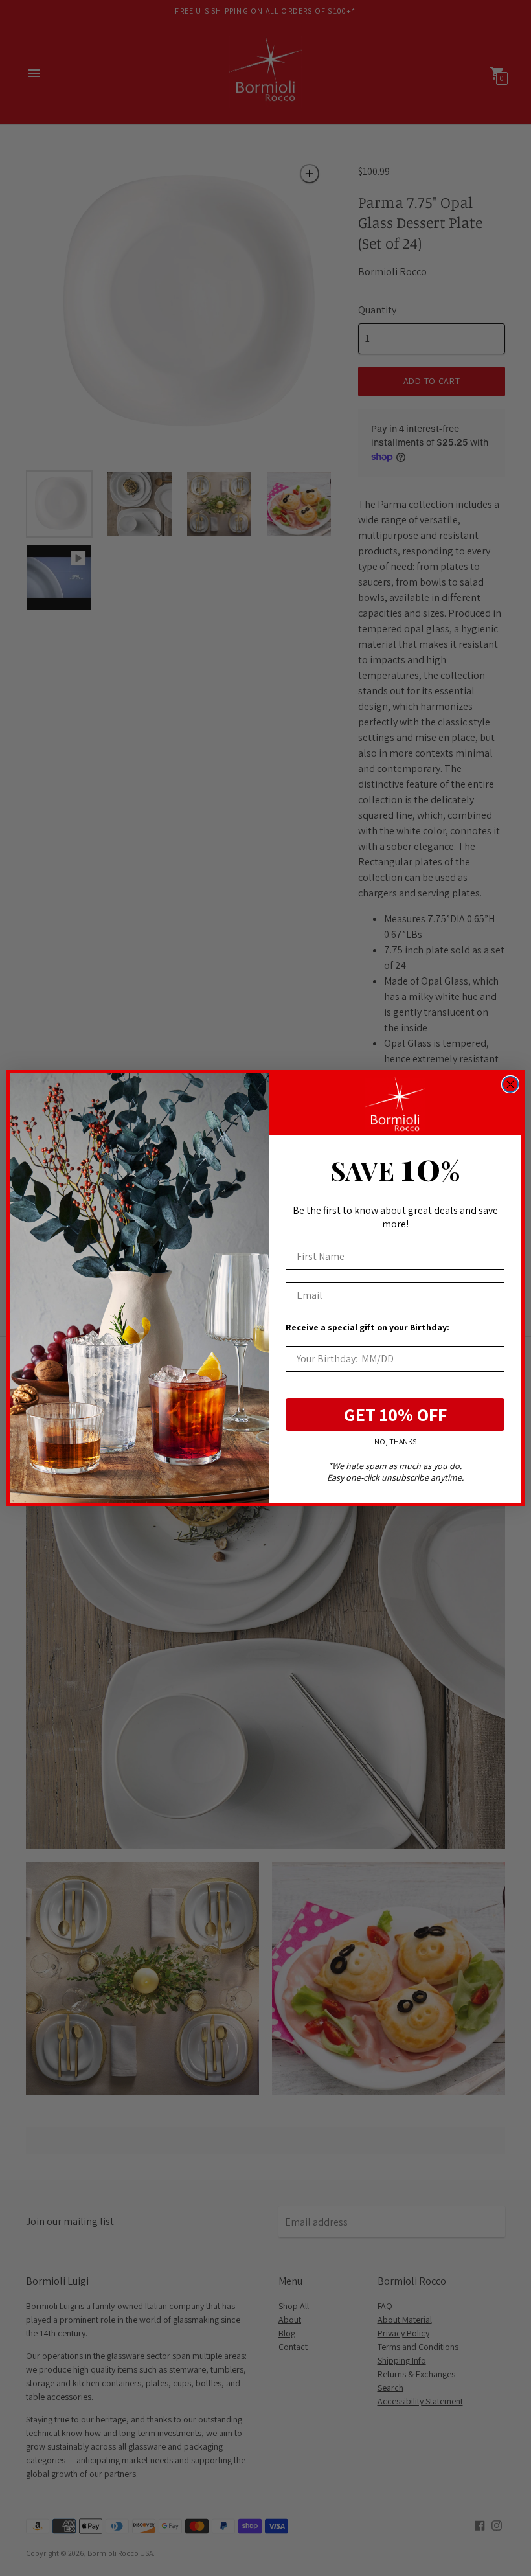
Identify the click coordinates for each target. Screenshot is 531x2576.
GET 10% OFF (395, 1414)
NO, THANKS (395, 1442)
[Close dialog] (510, 1084)
